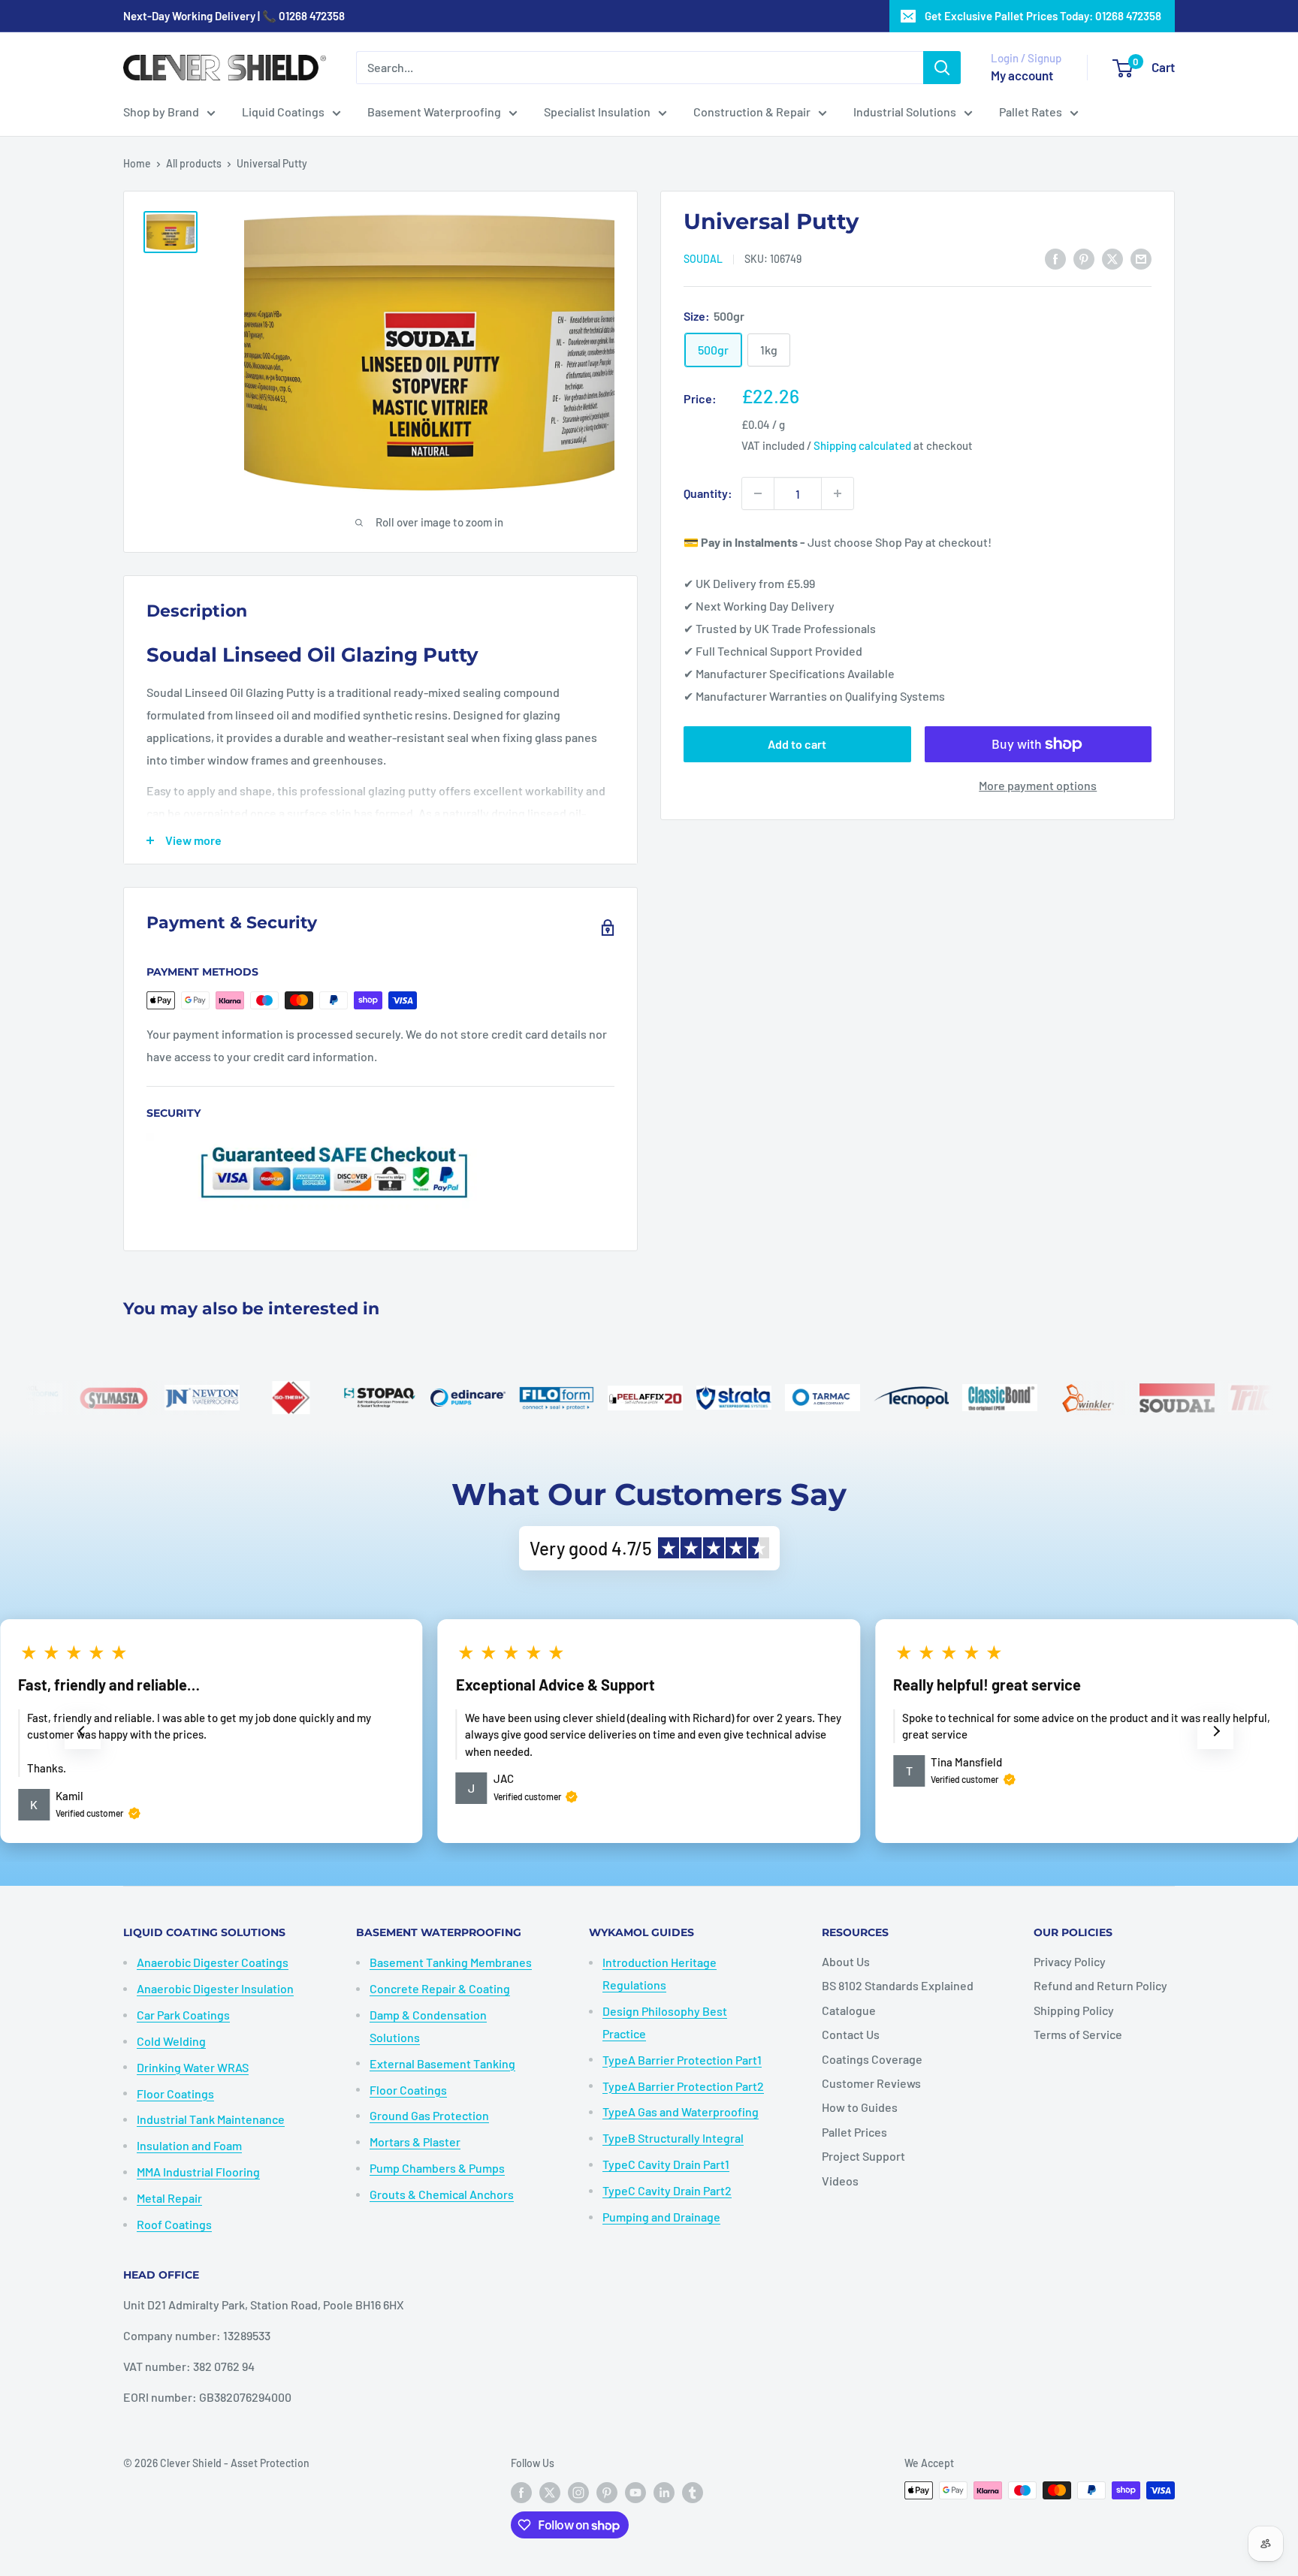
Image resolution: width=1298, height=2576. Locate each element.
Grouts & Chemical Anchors (442, 2194)
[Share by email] (1141, 258)
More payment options (1038, 785)
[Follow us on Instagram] (578, 2492)
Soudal (703, 259)
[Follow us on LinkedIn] (664, 2492)
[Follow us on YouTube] (635, 2492)
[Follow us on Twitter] (550, 2492)
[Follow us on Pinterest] (607, 2492)
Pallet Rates (1031, 112)
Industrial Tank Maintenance (211, 2119)
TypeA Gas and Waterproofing (681, 2111)
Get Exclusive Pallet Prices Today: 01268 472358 (1043, 16)
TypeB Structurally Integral (673, 2138)
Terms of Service (1078, 2034)
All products (194, 163)
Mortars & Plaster (415, 2142)
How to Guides (860, 2107)
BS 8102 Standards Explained (898, 1985)
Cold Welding (171, 2041)
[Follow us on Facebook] (521, 2492)
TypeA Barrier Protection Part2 (683, 2086)
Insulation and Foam (189, 2145)
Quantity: (708, 493)
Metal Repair (169, 2198)
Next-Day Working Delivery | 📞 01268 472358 (234, 16)
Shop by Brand (161, 112)
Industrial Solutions (905, 112)
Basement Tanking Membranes (451, 1962)
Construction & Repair (752, 112)
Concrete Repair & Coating (440, 1988)
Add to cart (797, 744)
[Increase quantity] (838, 493)
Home (137, 163)
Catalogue (849, 2010)
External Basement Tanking (442, 2063)
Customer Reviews (871, 2083)
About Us (846, 1961)
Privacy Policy (1070, 1961)
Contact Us (851, 2034)
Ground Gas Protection (429, 2115)
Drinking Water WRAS (193, 2067)
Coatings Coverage (872, 2059)
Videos (840, 2181)
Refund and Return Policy (1100, 1985)
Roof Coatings (174, 2224)
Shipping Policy (1074, 2010)
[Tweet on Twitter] (1112, 258)
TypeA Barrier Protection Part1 (682, 2060)
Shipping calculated (862, 445)
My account (1022, 75)
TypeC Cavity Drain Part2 (667, 2190)
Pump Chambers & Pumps (437, 2168)
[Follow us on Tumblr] (693, 2492)
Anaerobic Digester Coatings (213, 1962)
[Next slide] (1215, 1731)
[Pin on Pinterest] (1084, 258)
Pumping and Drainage (661, 2217)
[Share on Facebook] (1055, 258)
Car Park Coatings (183, 2015)
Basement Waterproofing (434, 112)
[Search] (942, 68)
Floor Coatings (175, 2093)
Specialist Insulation (597, 112)
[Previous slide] (83, 1731)
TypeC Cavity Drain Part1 (666, 2164)
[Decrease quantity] (758, 493)
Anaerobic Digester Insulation (215, 1988)
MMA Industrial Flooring (198, 2172)
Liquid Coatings (283, 112)
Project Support (863, 2156)
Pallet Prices (854, 2132)
